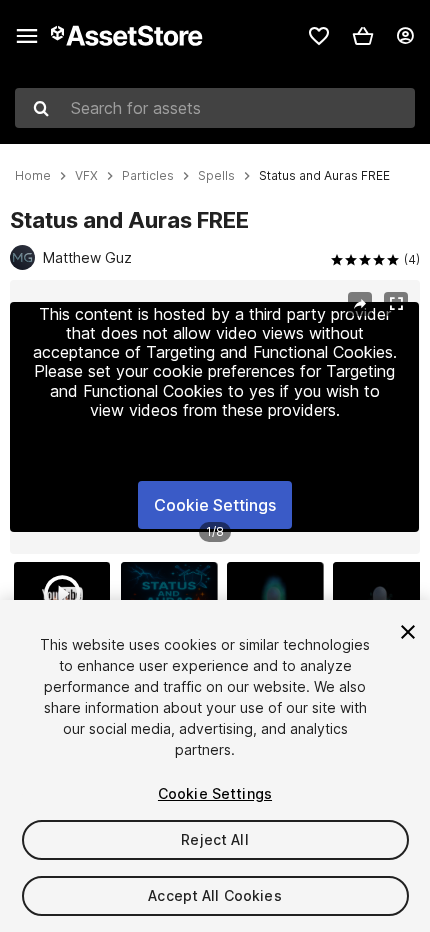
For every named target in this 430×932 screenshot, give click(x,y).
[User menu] (405, 36)
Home (33, 176)
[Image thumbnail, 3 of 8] (280, 594)
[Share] (360, 304)
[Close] (408, 632)
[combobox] (215, 108)
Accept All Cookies (215, 895)
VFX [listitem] (86, 176)
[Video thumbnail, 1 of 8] (67, 594)
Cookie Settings (215, 505)
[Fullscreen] (396, 304)
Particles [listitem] (148, 176)
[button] (363, 36)
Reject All (214, 839)
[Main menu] (27, 36)
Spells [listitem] (216, 176)
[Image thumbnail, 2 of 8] (174, 594)
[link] (319, 36)
